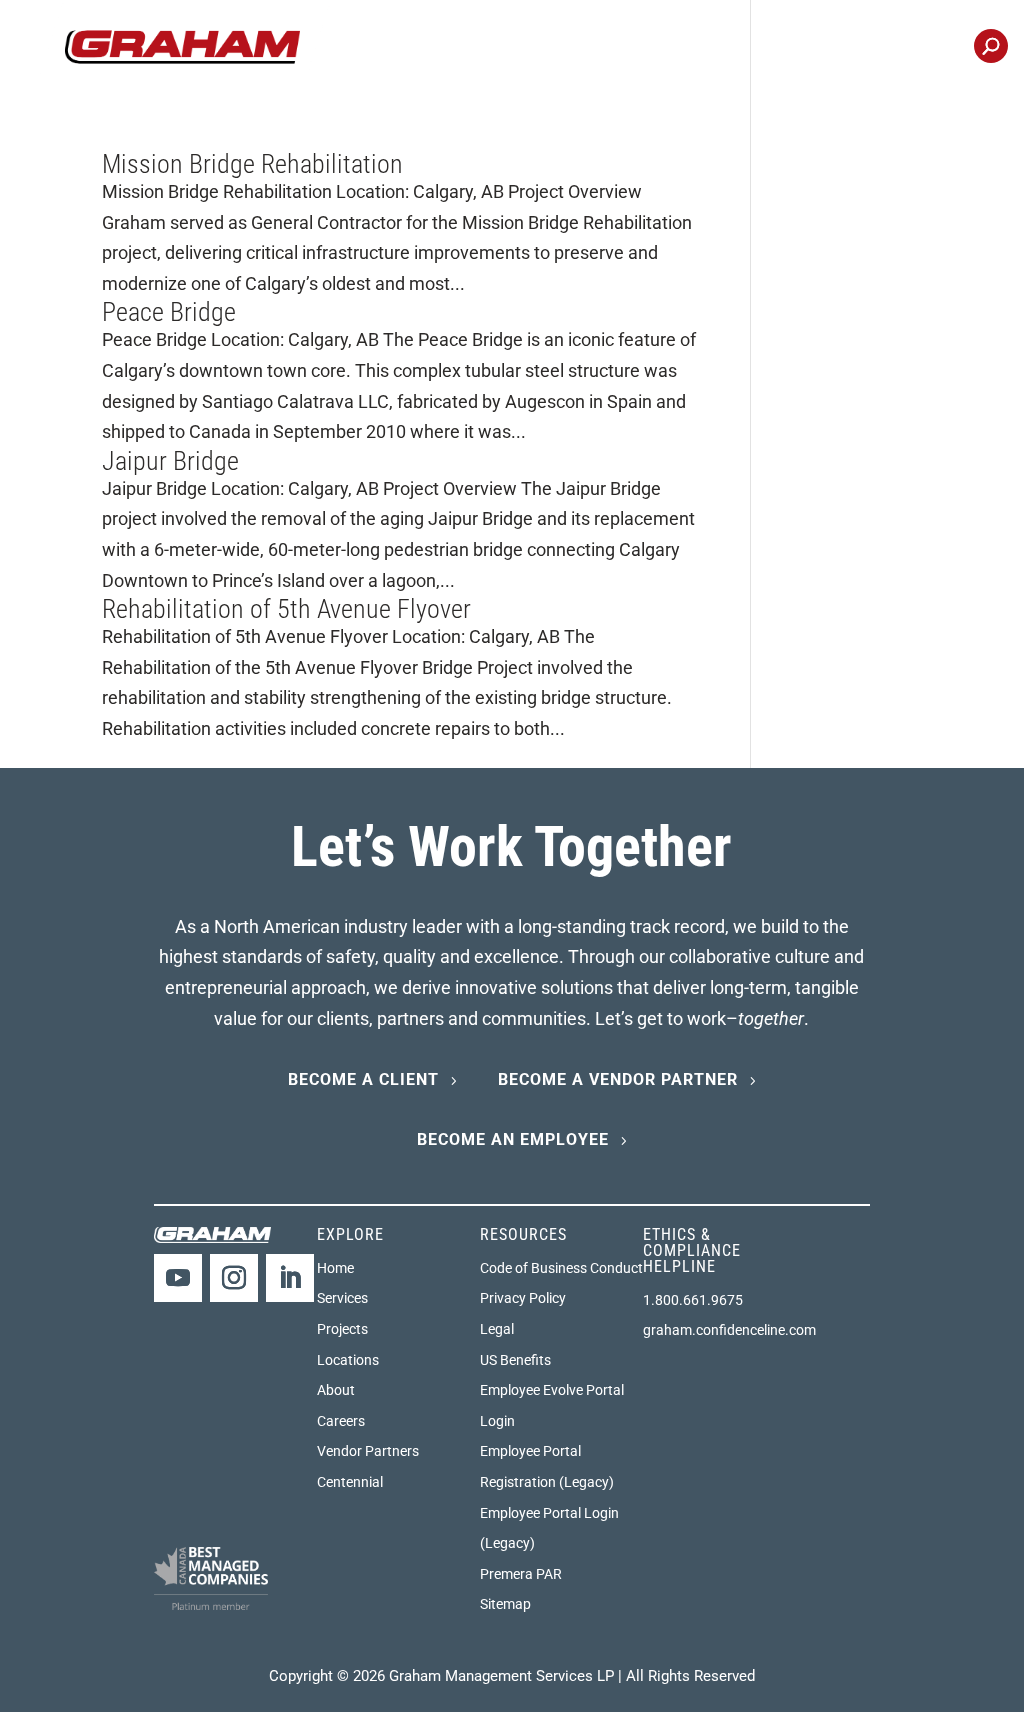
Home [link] (335, 1268)
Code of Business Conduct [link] (561, 1268)
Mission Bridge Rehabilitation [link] (252, 164)
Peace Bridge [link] (169, 312)
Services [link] (342, 1298)
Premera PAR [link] (521, 1574)
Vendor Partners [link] (368, 1451)
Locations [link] (799, 48)
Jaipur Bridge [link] (170, 461)
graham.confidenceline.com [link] (729, 1330)
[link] (182, 45)
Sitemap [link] (505, 1604)
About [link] (336, 1390)
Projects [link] (516, 48)
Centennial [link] (908, 48)
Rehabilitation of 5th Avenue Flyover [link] (286, 609)
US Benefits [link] (515, 1360)
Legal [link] (497, 1329)
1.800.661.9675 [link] (693, 1300)
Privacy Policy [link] (523, 1298)
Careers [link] (702, 48)
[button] (178, 1278)
